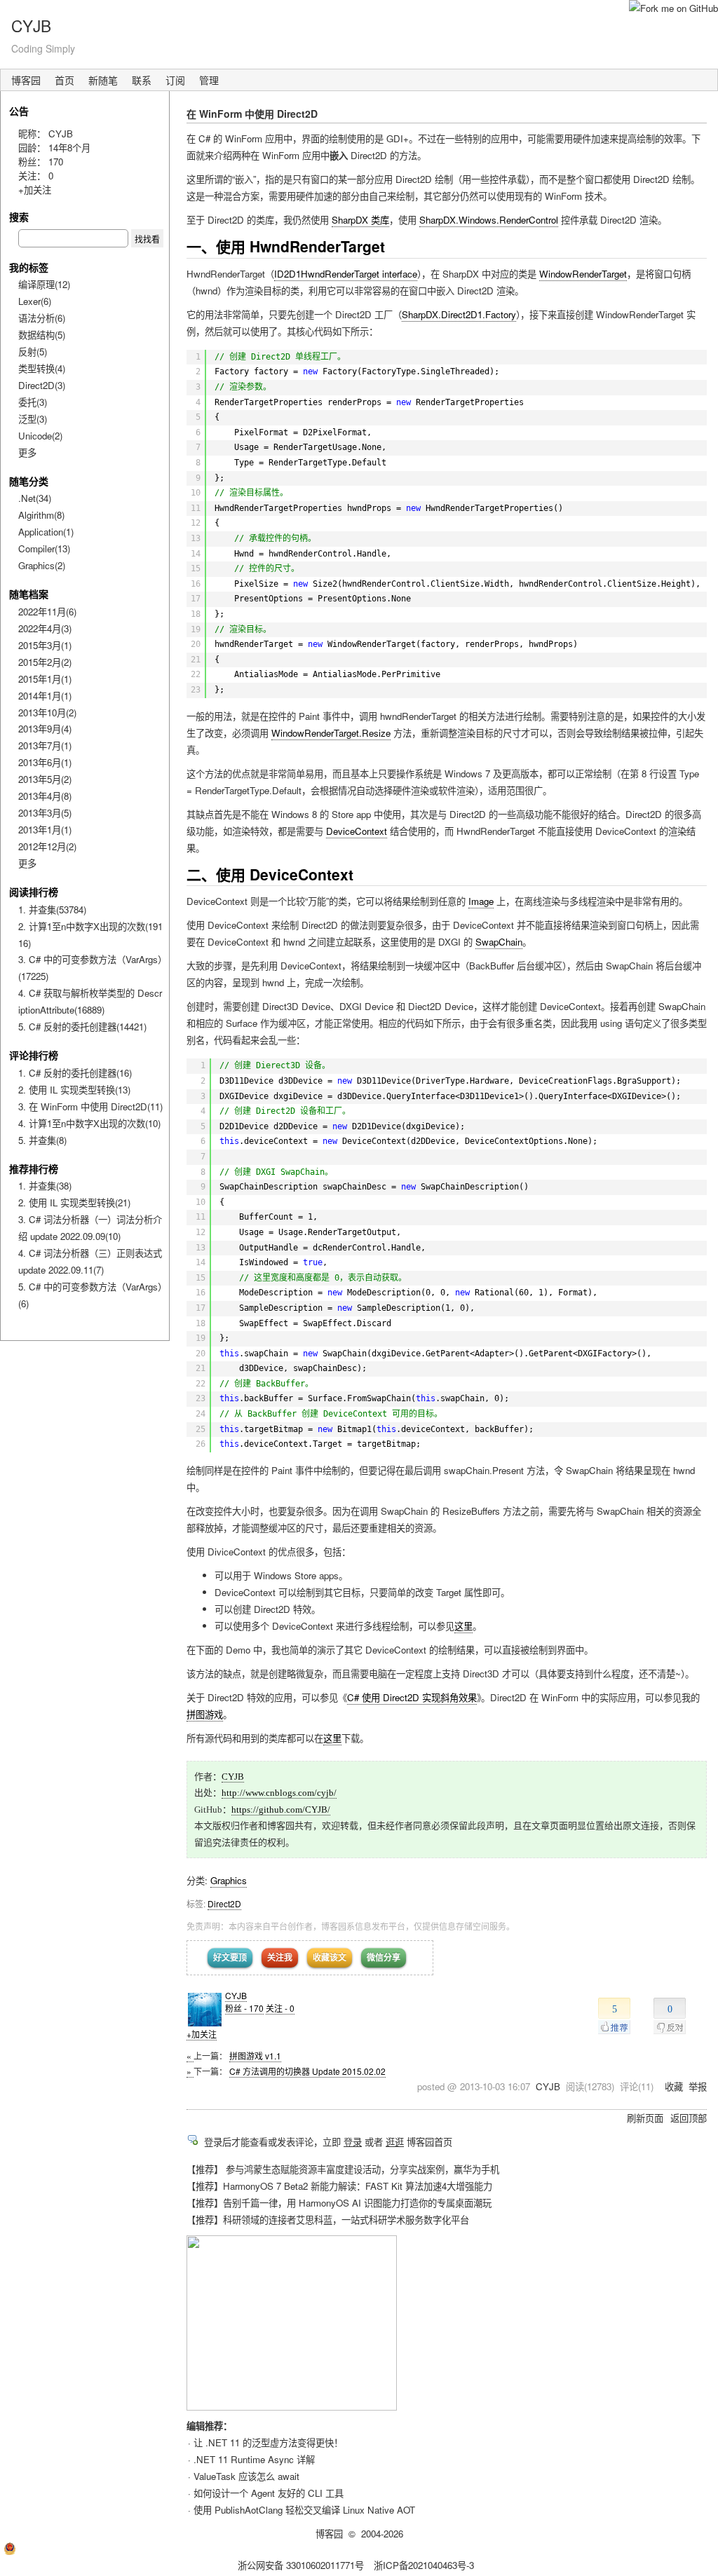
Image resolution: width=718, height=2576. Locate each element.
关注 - (280, 2008)
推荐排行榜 (34, 1168)
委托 (33, 402)
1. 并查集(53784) (52, 909)
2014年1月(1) (45, 696)
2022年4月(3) (45, 628)
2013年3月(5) (45, 813)
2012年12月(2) (47, 846)
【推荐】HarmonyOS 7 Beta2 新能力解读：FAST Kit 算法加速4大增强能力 (339, 2186)
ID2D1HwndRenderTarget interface (346, 274)
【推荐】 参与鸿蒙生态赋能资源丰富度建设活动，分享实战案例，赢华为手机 (343, 2169)
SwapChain (499, 942)
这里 (463, 1626)
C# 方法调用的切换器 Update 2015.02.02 (307, 2071)
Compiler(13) (44, 548)
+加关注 (202, 2034)
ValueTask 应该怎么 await (246, 2476)
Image (481, 901)
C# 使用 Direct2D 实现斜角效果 (412, 1697)
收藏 (674, 2086)
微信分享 (384, 1957)
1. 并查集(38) (45, 1186)
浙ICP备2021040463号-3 (424, 2565)
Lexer (35, 301)
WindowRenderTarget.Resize (331, 733)
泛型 (33, 419)
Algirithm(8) (41, 515)
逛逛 (395, 2142)
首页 (65, 80)
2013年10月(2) (47, 713)
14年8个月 (69, 148)
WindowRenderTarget (583, 274)
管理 (209, 80)
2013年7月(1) (45, 745)
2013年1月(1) (45, 830)
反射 (33, 352)
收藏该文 (330, 1957)
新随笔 (103, 80)
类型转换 (42, 368)
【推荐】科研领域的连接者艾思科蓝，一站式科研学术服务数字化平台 (328, 2220)
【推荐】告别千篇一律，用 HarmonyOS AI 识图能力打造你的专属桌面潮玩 (339, 2203)
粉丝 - (244, 2008)
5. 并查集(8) (42, 1140)
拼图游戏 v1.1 (255, 2056)
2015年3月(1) (45, 645)
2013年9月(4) (45, 729)
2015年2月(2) (45, 662)
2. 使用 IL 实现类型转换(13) (74, 1090)
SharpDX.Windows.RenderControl (489, 220)
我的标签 (29, 267)
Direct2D (224, 1903)
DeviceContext (357, 831)
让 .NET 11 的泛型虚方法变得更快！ (268, 2442)
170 (56, 162)
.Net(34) (35, 498)
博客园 (26, 80)
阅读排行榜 (34, 892)
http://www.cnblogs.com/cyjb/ (279, 1793)
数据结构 (42, 335)
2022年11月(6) (47, 612)
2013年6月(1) (45, 762)
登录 (353, 2142)
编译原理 (44, 284)
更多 (27, 452)
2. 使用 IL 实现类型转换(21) (74, 1202)
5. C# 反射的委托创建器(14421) (82, 1027)
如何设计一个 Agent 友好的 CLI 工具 (269, 2493)
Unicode (40, 436)
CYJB (31, 25)
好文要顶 (230, 1957)
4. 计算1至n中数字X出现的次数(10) (89, 1123)
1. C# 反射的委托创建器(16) (75, 1073)
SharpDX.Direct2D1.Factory (459, 314)
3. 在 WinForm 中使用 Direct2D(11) (90, 1106)
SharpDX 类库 (360, 220)
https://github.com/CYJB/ (281, 1810)
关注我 (280, 1957)
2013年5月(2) (45, 779)
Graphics (229, 1880)
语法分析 (42, 318)
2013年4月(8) (45, 796)
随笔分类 (29, 481)
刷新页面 (645, 2118)
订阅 (175, 80)
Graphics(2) (42, 565)
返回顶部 (689, 2118)
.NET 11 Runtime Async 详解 (254, 2459)
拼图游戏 (205, 1714)
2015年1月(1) (45, 679)
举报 (698, 2086)
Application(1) (46, 532)
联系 (142, 80)
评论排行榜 (34, 1055)
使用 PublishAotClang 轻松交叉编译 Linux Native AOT (304, 2510)
